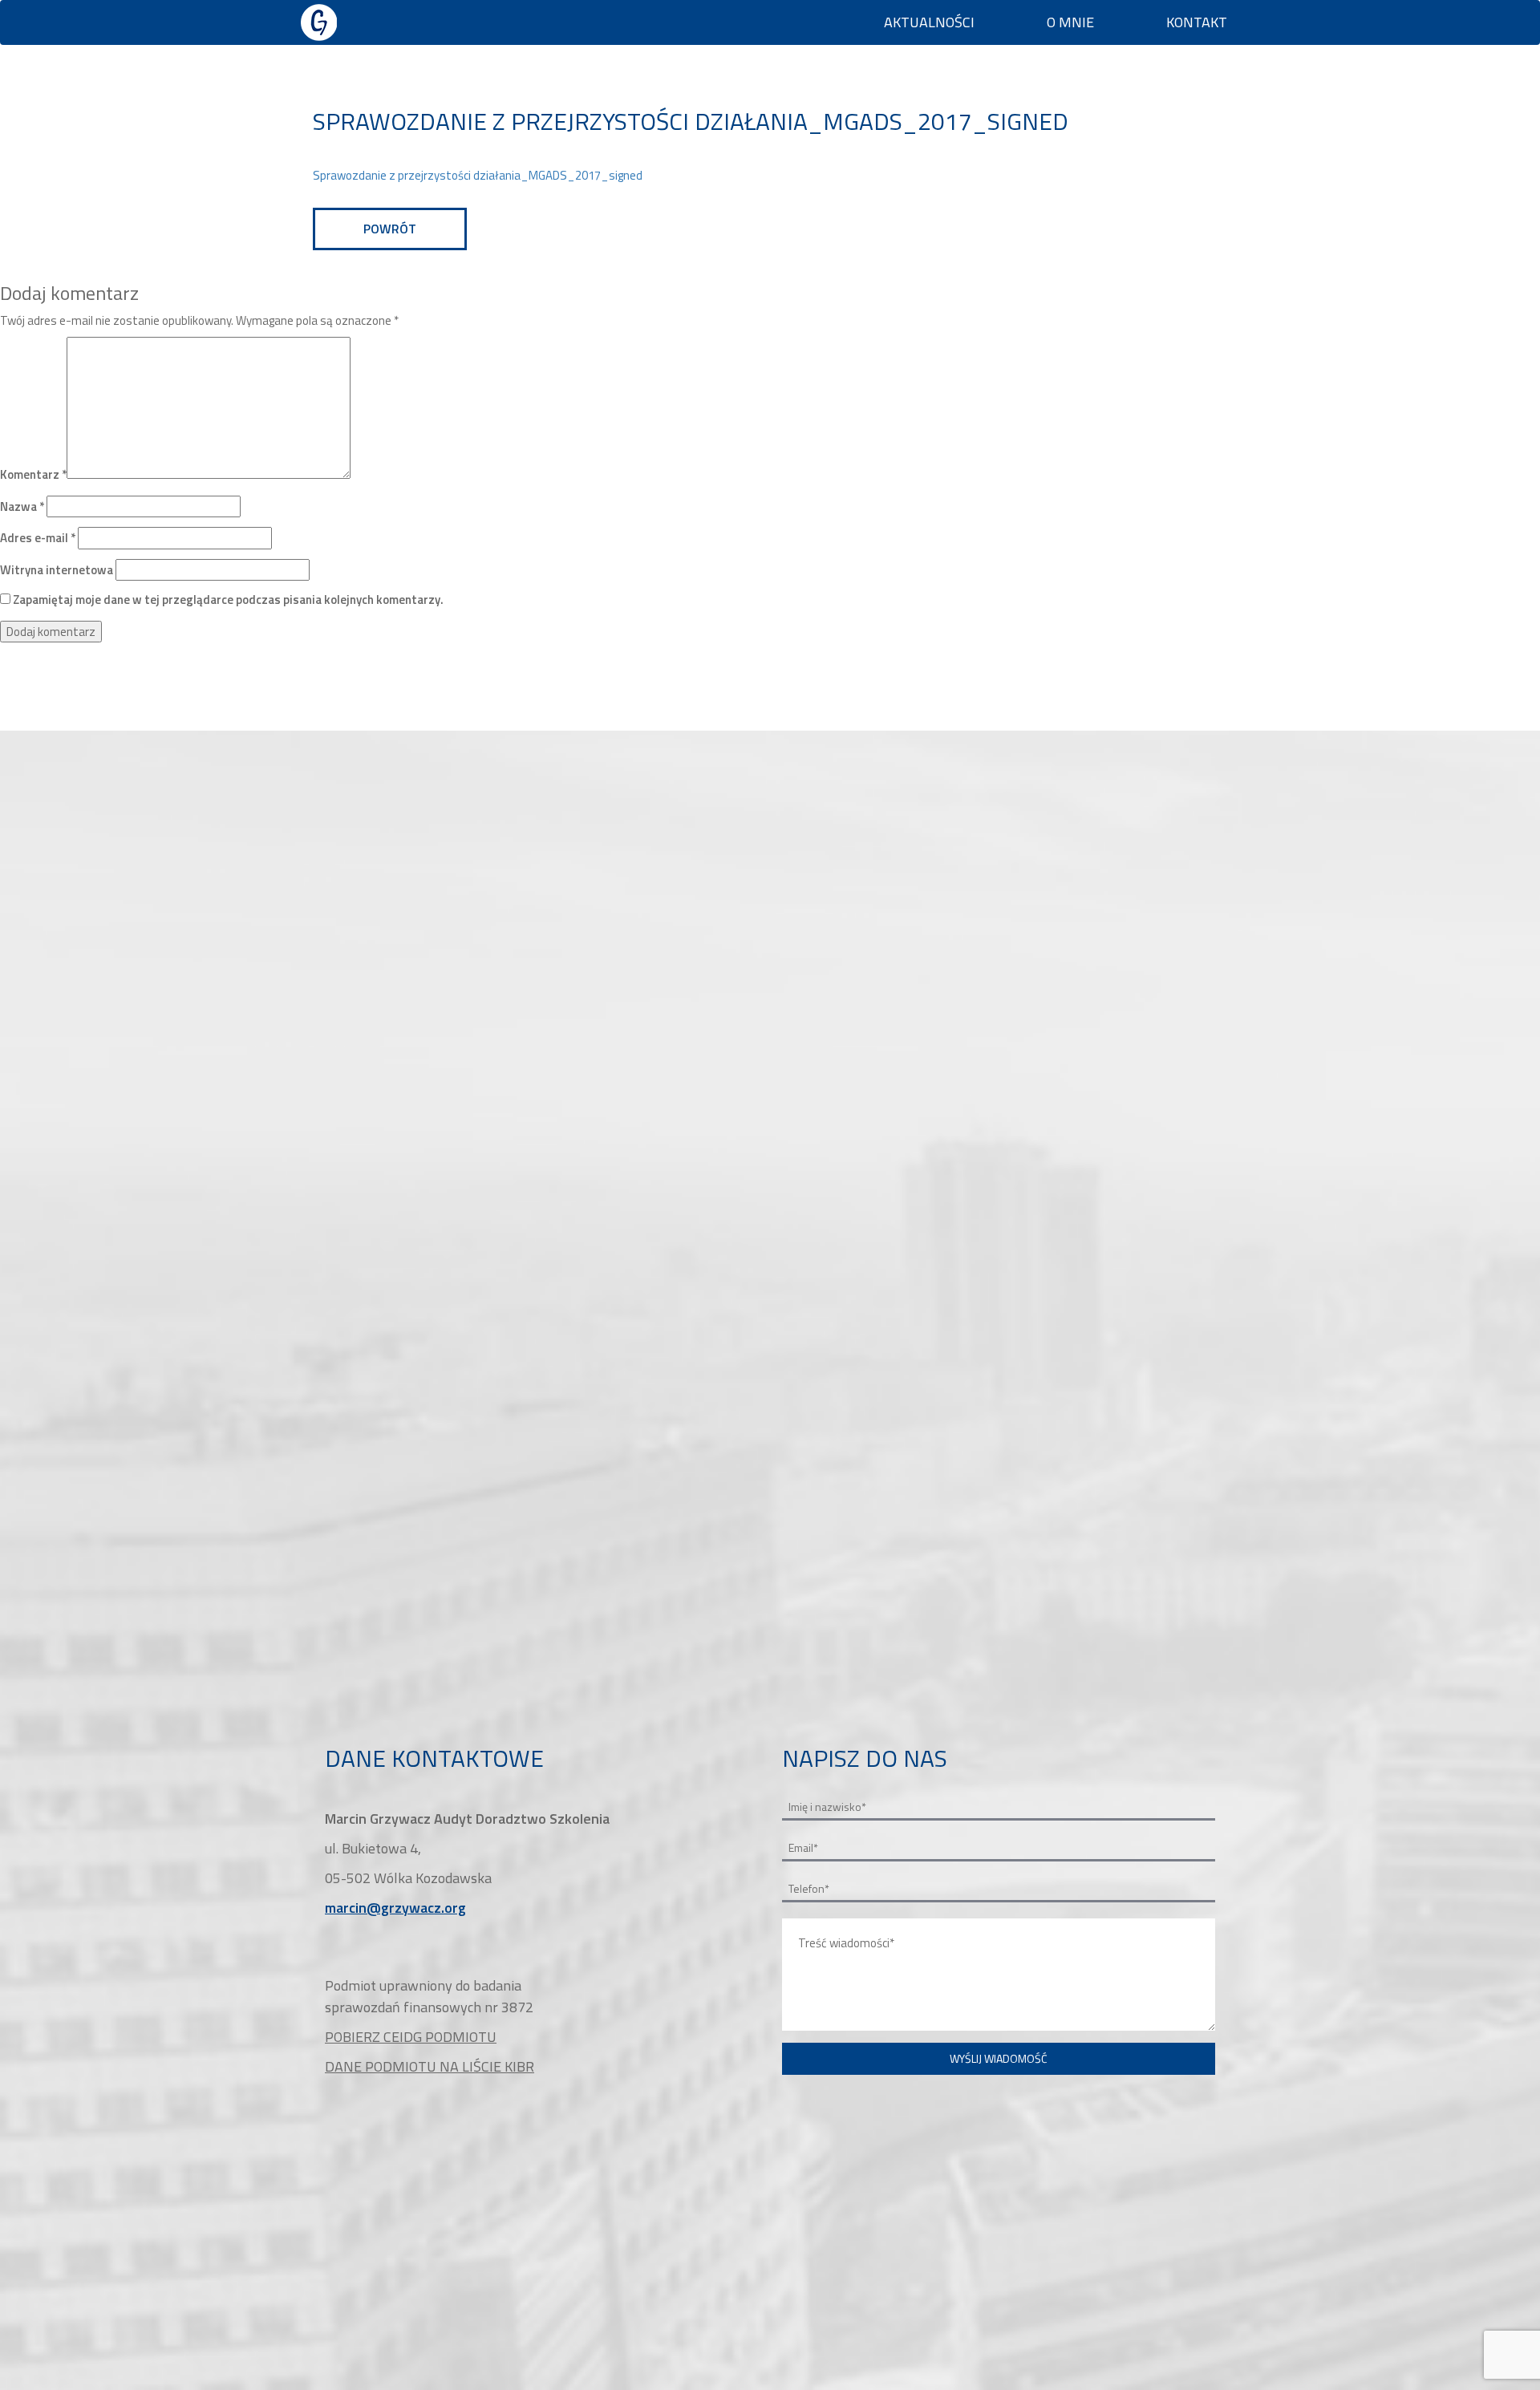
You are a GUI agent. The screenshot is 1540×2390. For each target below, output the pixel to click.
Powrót (390, 229)
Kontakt (1197, 22)
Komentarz (33, 474)
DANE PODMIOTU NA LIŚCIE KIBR (430, 2066)
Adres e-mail (38, 538)
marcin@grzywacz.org (395, 1908)
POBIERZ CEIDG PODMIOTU (411, 2037)
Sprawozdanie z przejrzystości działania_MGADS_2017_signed (478, 175)
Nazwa (22, 506)
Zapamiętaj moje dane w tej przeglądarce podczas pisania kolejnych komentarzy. (228, 600)
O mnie (1070, 22)
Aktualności (929, 22)
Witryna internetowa (57, 570)
